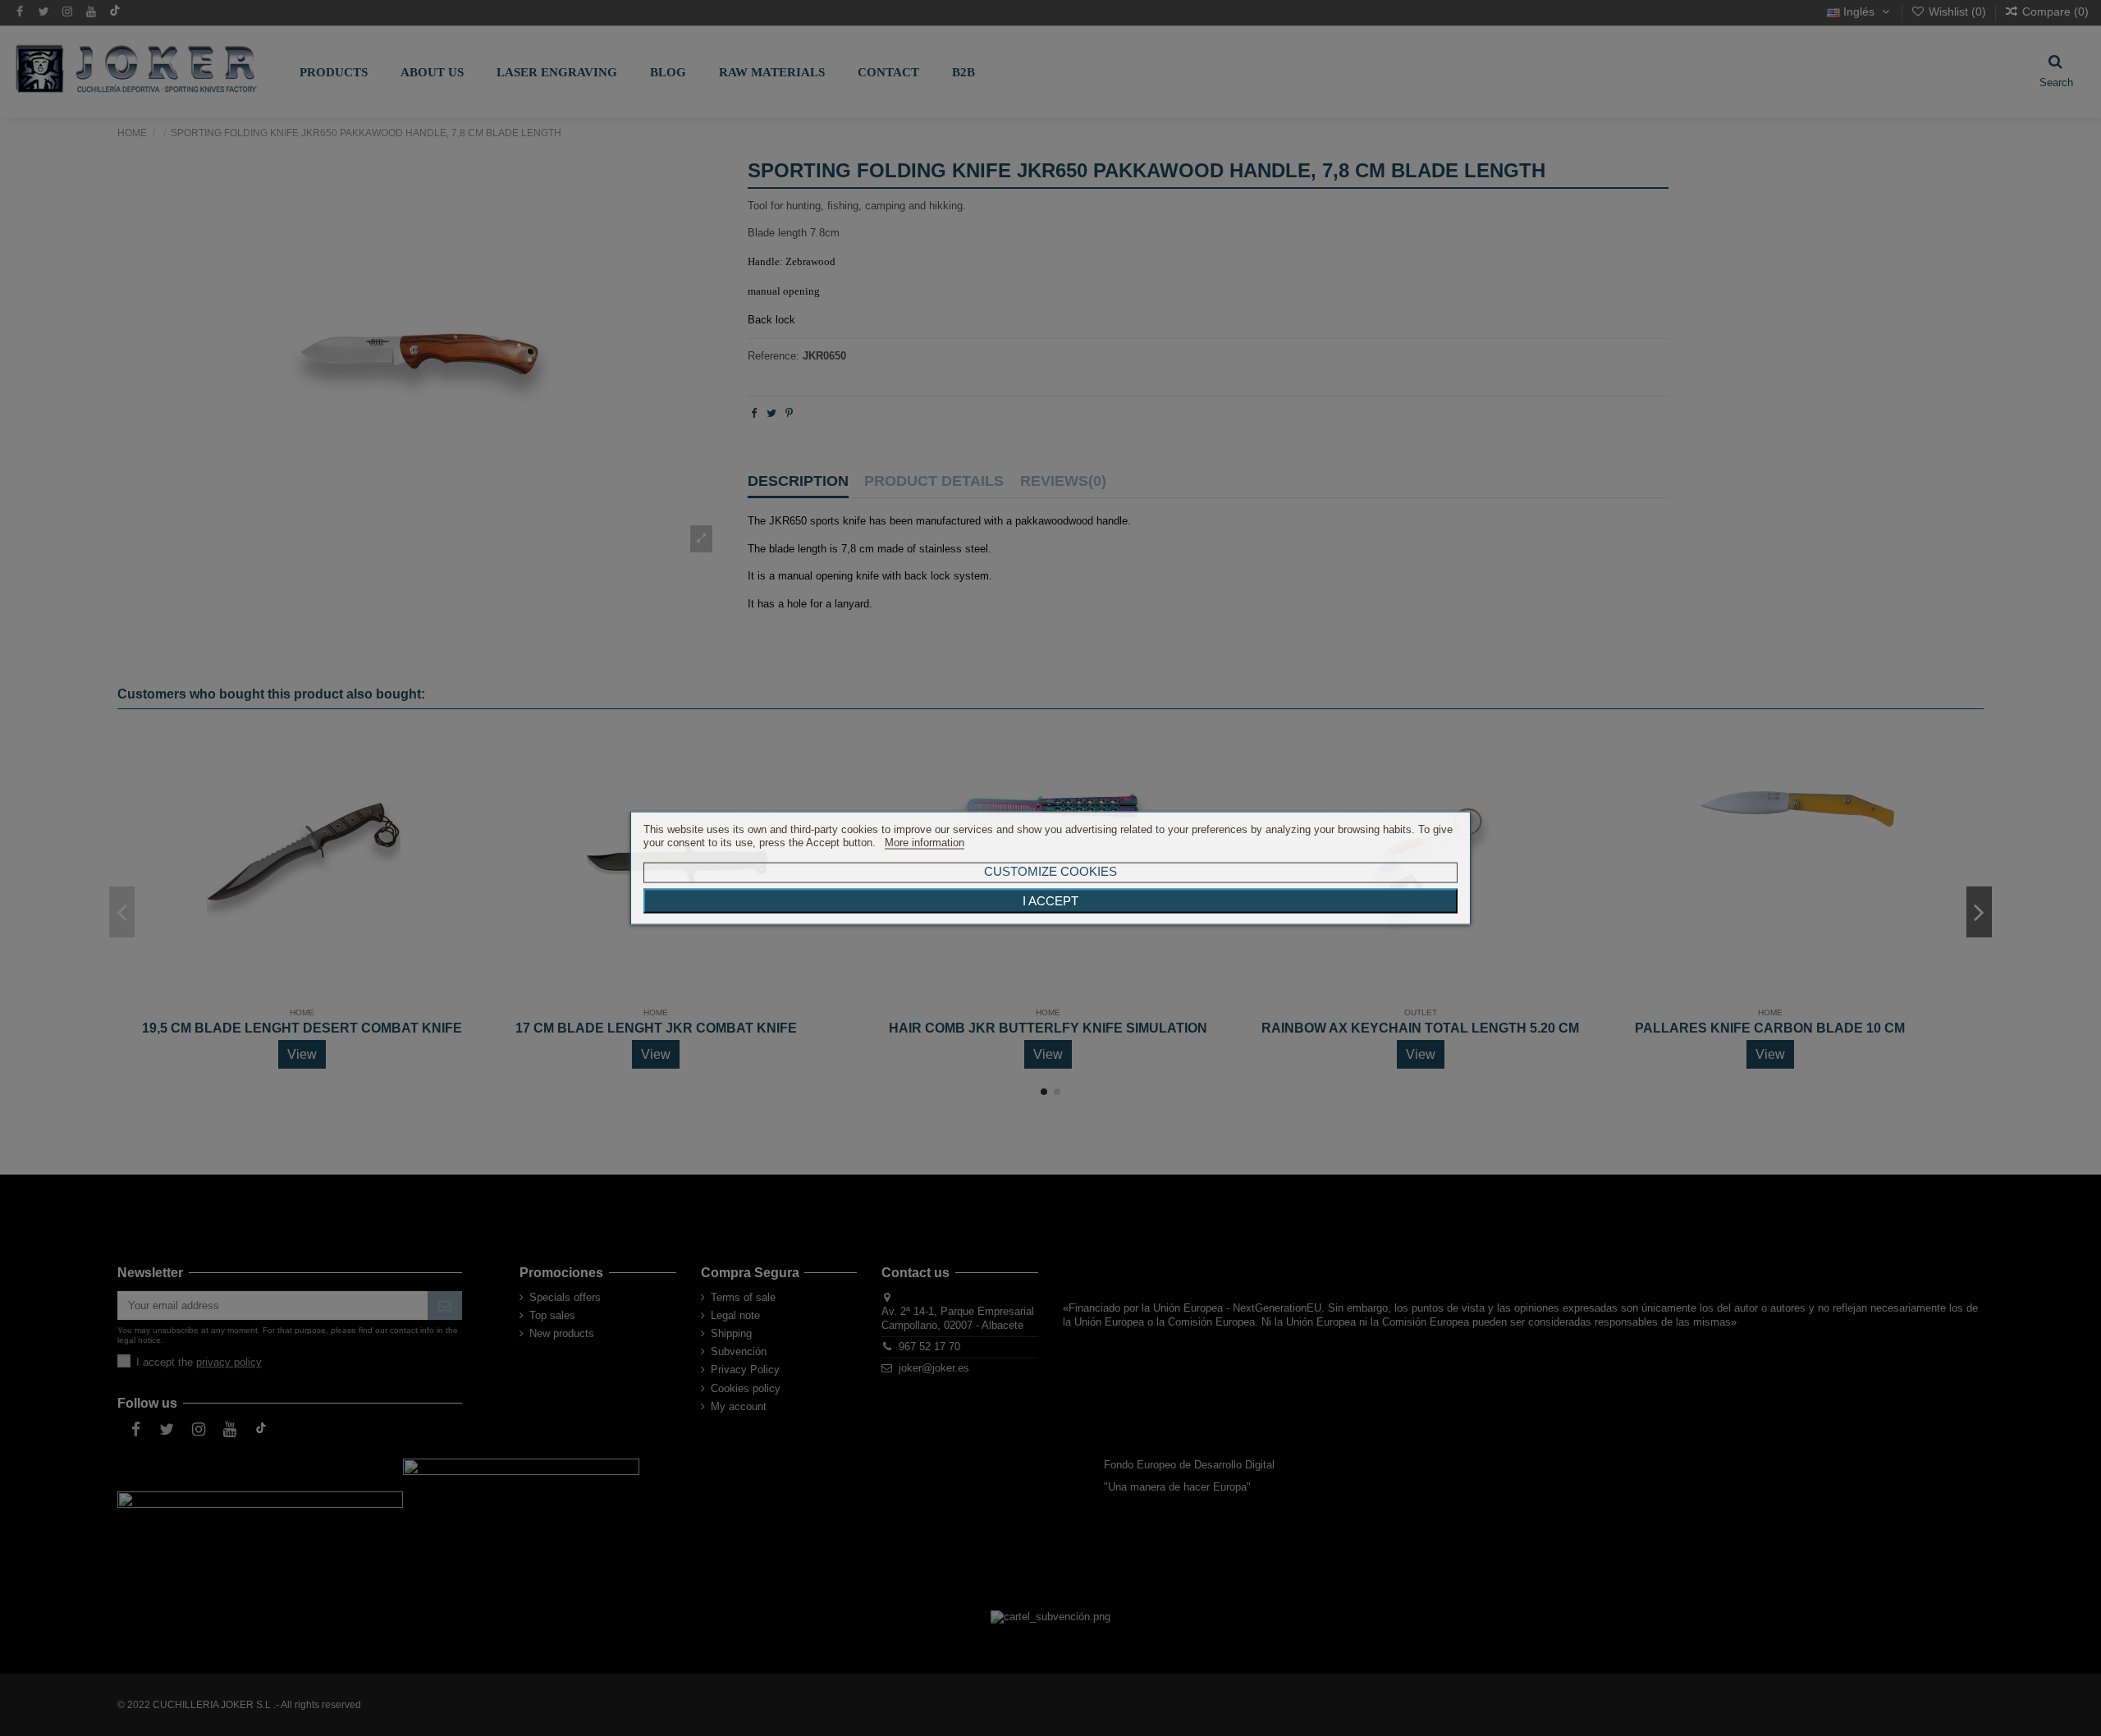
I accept (1050, 901)
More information (925, 843)
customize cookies (1050, 871)
